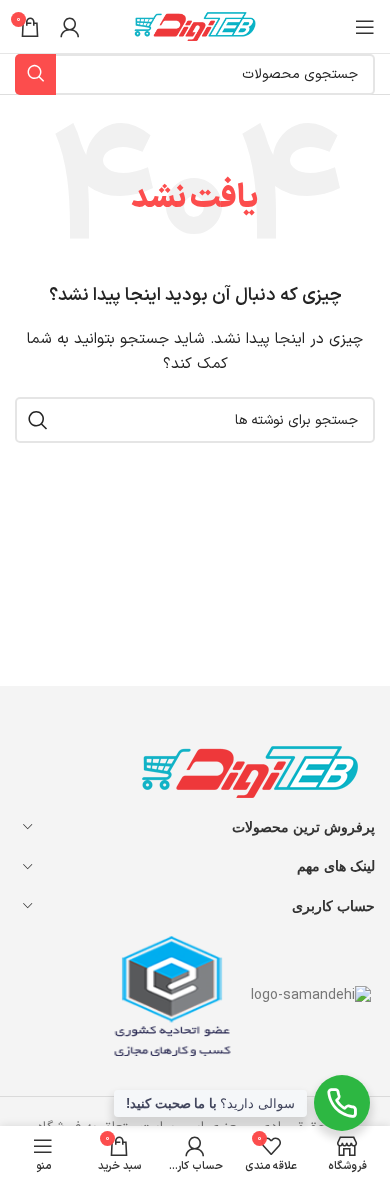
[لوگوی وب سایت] (195, 25)
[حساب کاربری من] (70, 27)
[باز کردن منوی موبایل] (365, 27)
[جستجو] (38, 420)
